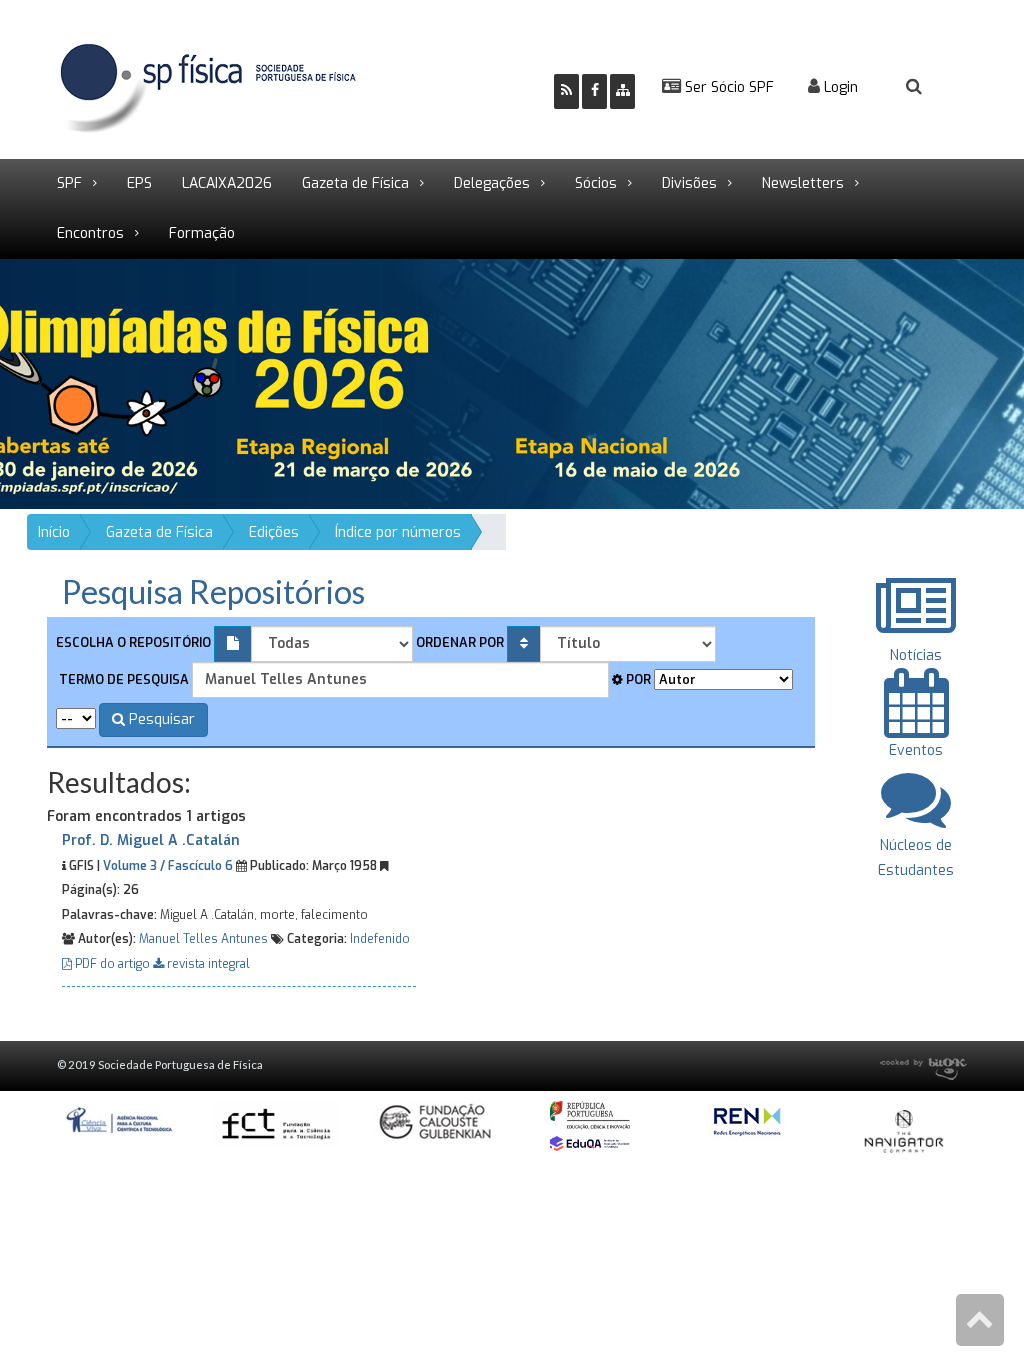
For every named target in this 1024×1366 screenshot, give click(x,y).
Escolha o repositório (133, 642)
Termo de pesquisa (122, 679)
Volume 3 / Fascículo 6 (168, 866)
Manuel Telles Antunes (203, 939)
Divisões (689, 183)
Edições (274, 532)
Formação (202, 233)
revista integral (207, 964)
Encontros (90, 233)
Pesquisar (160, 719)
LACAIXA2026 (227, 183)
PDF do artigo (112, 964)
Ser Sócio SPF (727, 87)
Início (54, 532)
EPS (139, 183)
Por (637, 679)
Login (839, 87)
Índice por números (398, 532)
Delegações (492, 183)
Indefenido (380, 939)
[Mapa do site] (622, 91)
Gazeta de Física (355, 183)
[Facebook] (594, 91)
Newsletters (803, 183)
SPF (69, 183)
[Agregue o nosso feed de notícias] (566, 91)
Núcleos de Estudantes (916, 858)
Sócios (596, 183)
